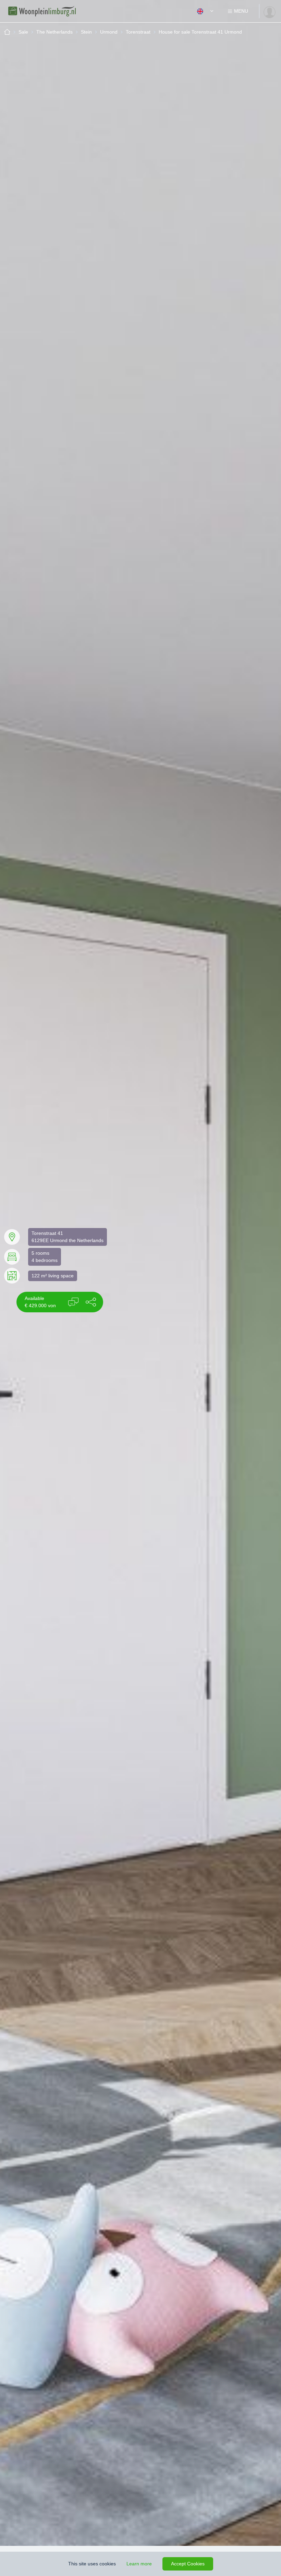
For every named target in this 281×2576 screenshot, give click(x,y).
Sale (23, 32)
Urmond (109, 32)
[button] (91, 1302)
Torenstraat (138, 32)
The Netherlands (54, 32)
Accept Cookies (188, 2564)
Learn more (139, 2564)
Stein (86, 32)
